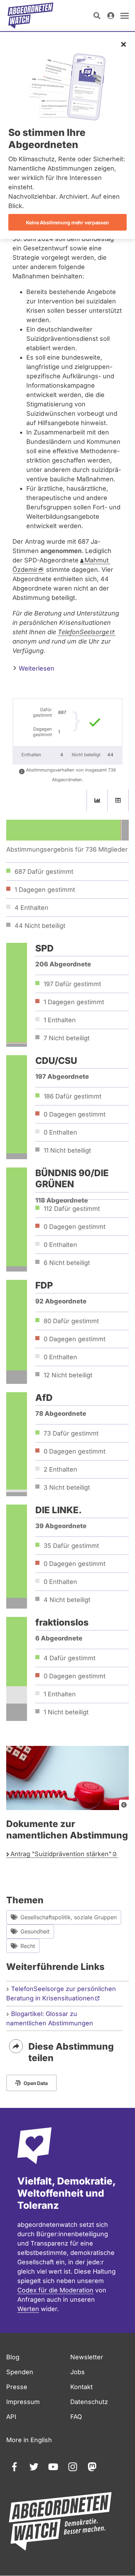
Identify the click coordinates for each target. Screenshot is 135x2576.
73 (71, 1433)
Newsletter (87, 2357)
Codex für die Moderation (55, 2290)
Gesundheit (35, 1931)
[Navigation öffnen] (125, 16)
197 (72, 984)
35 (71, 1546)
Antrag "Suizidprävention (61, 1854)
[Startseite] (30, 16)
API (11, 2417)
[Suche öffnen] (97, 16)
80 (71, 1321)
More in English (29, 2440)
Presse (17, 2387)
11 (67, 1150)
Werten (28, 2309)
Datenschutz (89, 2402)
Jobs (78, 2372)
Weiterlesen (36, 668)
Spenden (20, 2372)
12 (68, 1375)
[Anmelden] (111, 16)
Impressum (23, 2402)
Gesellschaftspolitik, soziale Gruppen (69, 1917)
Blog (13, 2357)
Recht (28, 1946)
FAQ (76, 2417)
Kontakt (82, 2387)
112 (72, 1209)
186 (73, 1096)
